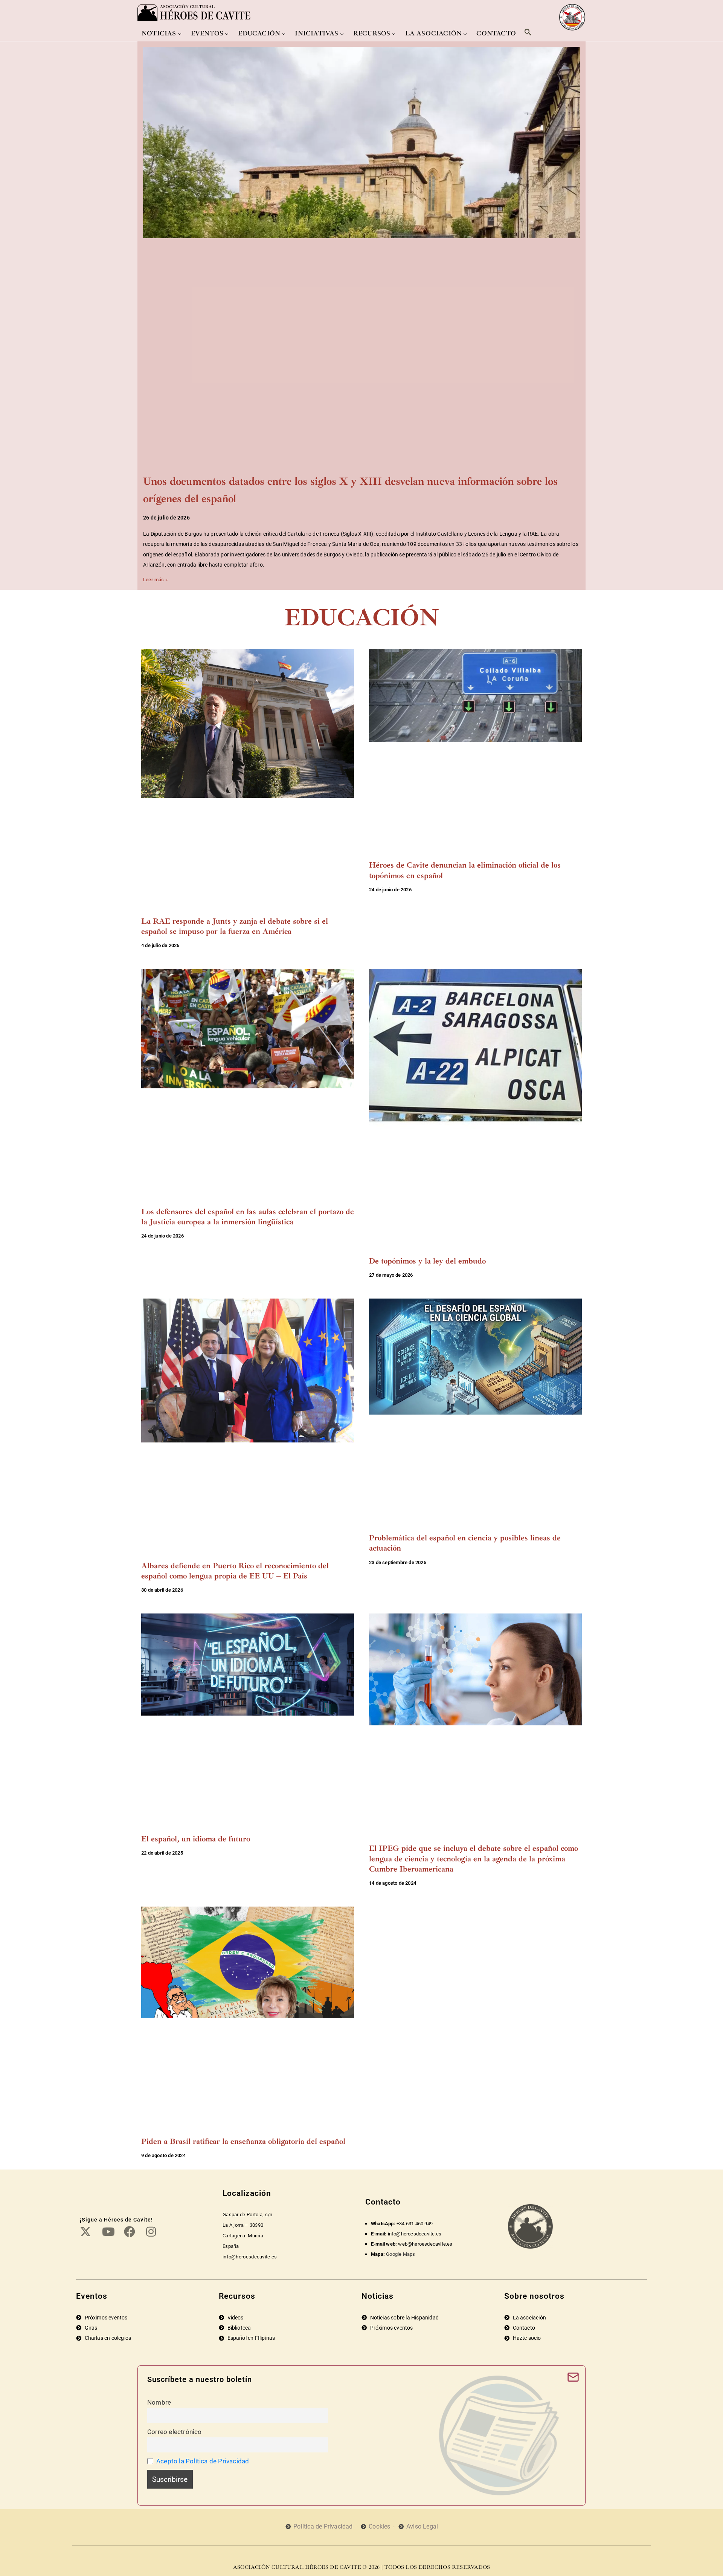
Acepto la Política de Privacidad (203, 2461)
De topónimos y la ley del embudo (427, 1261)
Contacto (496, 33)
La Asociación (434, 33)
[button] (528, 32)
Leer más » (155, 580)
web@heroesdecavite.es (425, 2244)
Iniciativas (317, 33)
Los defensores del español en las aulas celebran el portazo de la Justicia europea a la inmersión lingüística (248, 1217)
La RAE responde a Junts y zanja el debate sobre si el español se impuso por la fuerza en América (235, 926)
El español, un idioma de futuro (196, 1839)
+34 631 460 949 (415, 2224)
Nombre (159, 2402)
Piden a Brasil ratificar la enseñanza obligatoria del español (243, 2141)
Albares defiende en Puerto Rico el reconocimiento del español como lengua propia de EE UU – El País (235, 1571)
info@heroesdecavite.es (415, 2234)
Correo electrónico (175, 2432)
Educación (259, 33)
